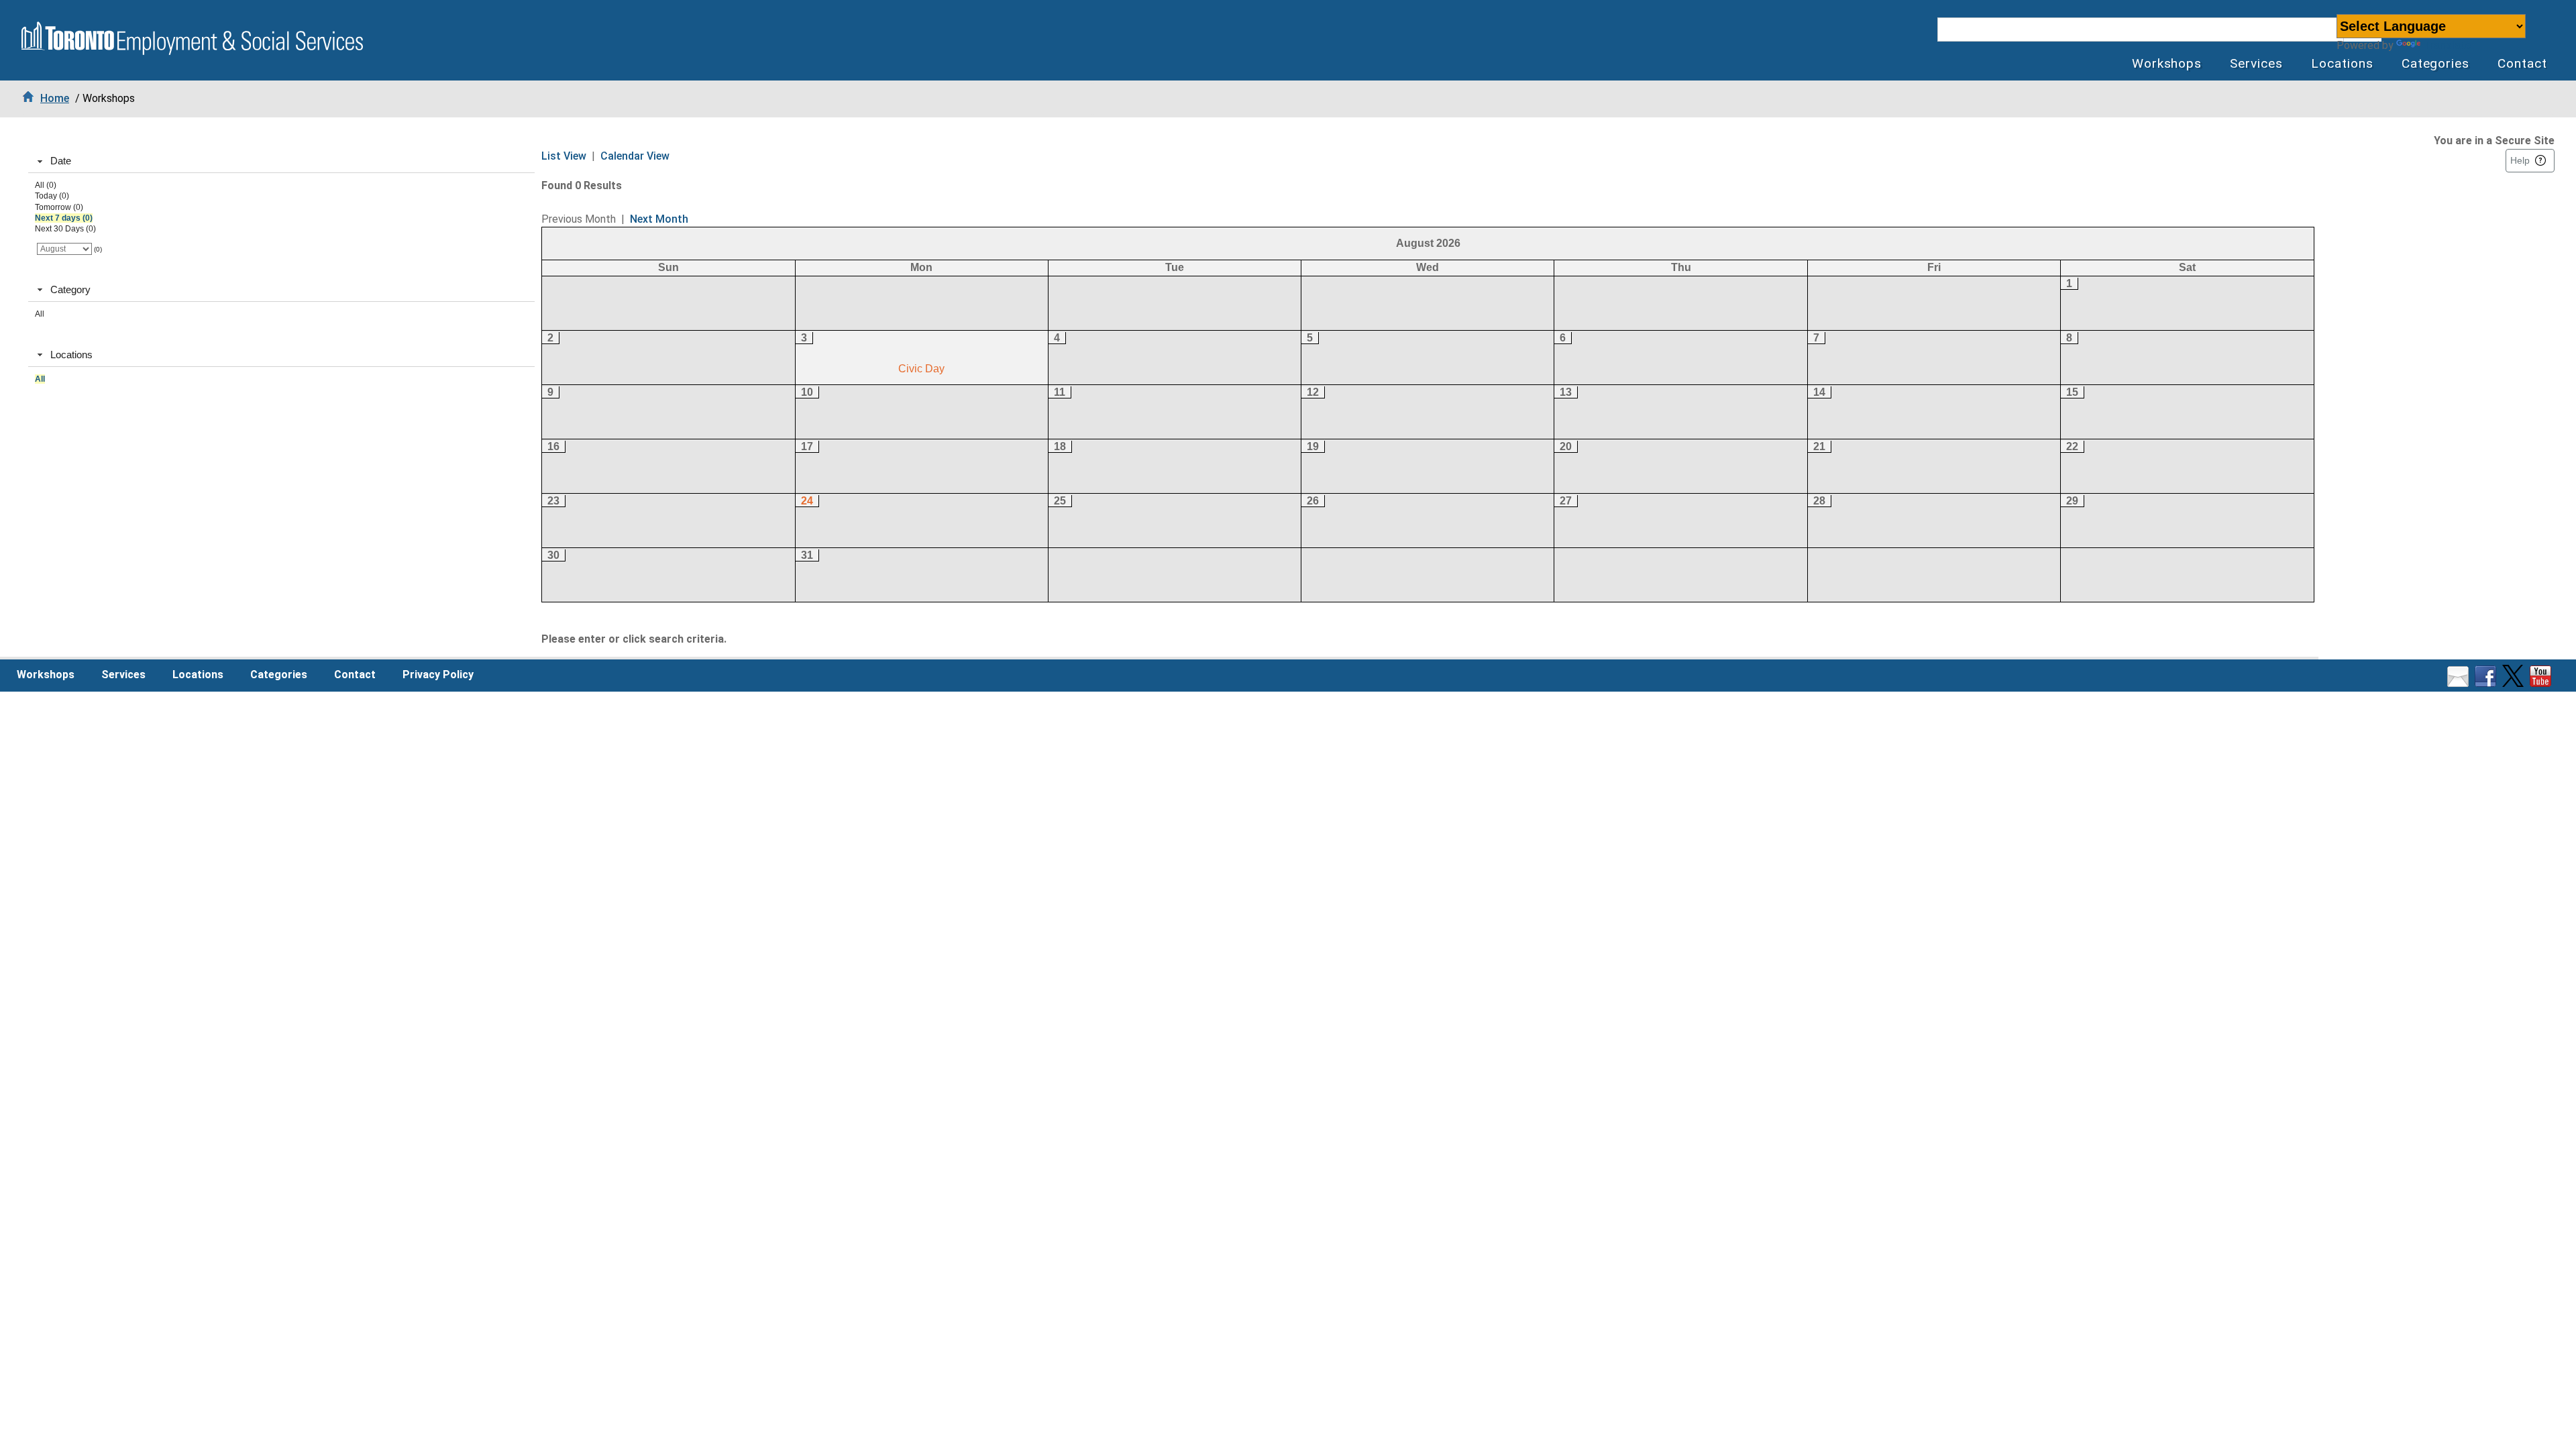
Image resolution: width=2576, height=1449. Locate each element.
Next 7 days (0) (64, 218)
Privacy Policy (438, 675)
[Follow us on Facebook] (2487, 683)
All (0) (46, 185)
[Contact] (2460, 683)
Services (2256, 63)
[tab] (281, 162)
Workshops (2167, 63)
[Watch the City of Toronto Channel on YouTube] (2542, 683)
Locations (2342, 63)
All (40, 314)
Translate (2447, 45)
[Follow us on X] (2515, 683)
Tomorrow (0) (59, 207)
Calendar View (635, 156)
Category (70, 289)
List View (564, 156)
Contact (2522, 63)
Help (2520, 160)
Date (61, 161)
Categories (2436, 63)
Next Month (659, 219)
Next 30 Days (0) (65, 229)
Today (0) (52, 196)
